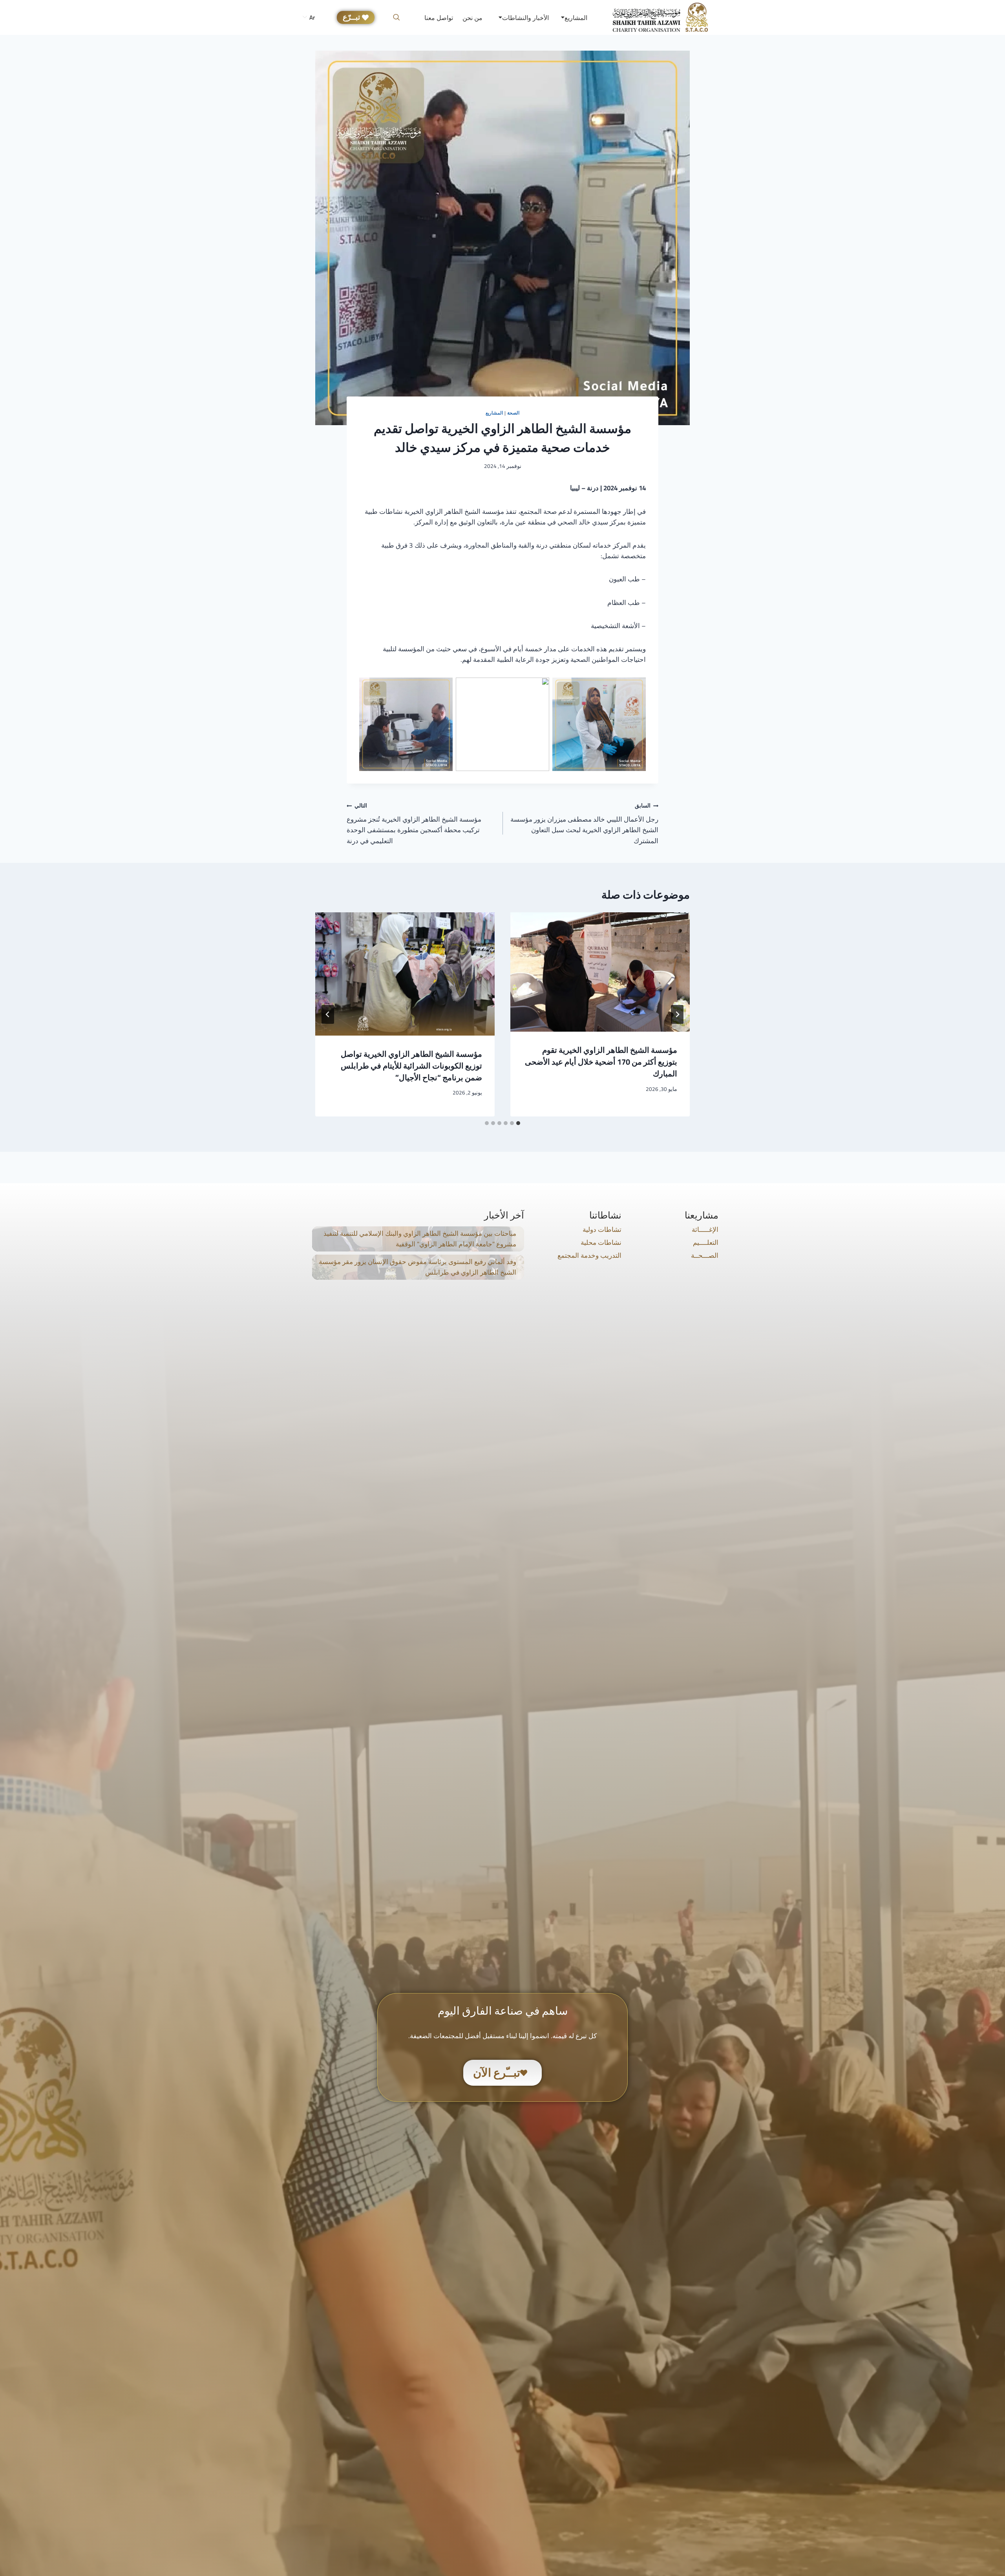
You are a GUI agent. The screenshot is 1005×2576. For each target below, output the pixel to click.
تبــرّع (351, 17)
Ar (312, 17)
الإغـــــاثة (705, 1230)
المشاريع (494, 413)
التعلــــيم (706, 1242)
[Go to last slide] (677, 1014)
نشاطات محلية (601, 1242)
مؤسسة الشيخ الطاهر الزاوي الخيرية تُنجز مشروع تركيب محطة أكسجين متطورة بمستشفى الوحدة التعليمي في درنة (414, 823)
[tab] (518, 1123)
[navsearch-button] (396, 18)
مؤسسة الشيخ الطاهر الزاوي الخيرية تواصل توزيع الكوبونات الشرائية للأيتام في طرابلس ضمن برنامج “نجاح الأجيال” (411, 1066)
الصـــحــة (705, 1255)
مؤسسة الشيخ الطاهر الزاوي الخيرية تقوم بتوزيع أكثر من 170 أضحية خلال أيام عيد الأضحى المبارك (601, 1062)
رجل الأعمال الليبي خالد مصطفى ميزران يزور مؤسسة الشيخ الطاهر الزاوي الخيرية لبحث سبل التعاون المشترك (584, 823)
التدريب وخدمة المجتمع (589, 1255)
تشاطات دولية (602, 1230)
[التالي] (328, 1014)
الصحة (513, 413)
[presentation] (600, 972)
